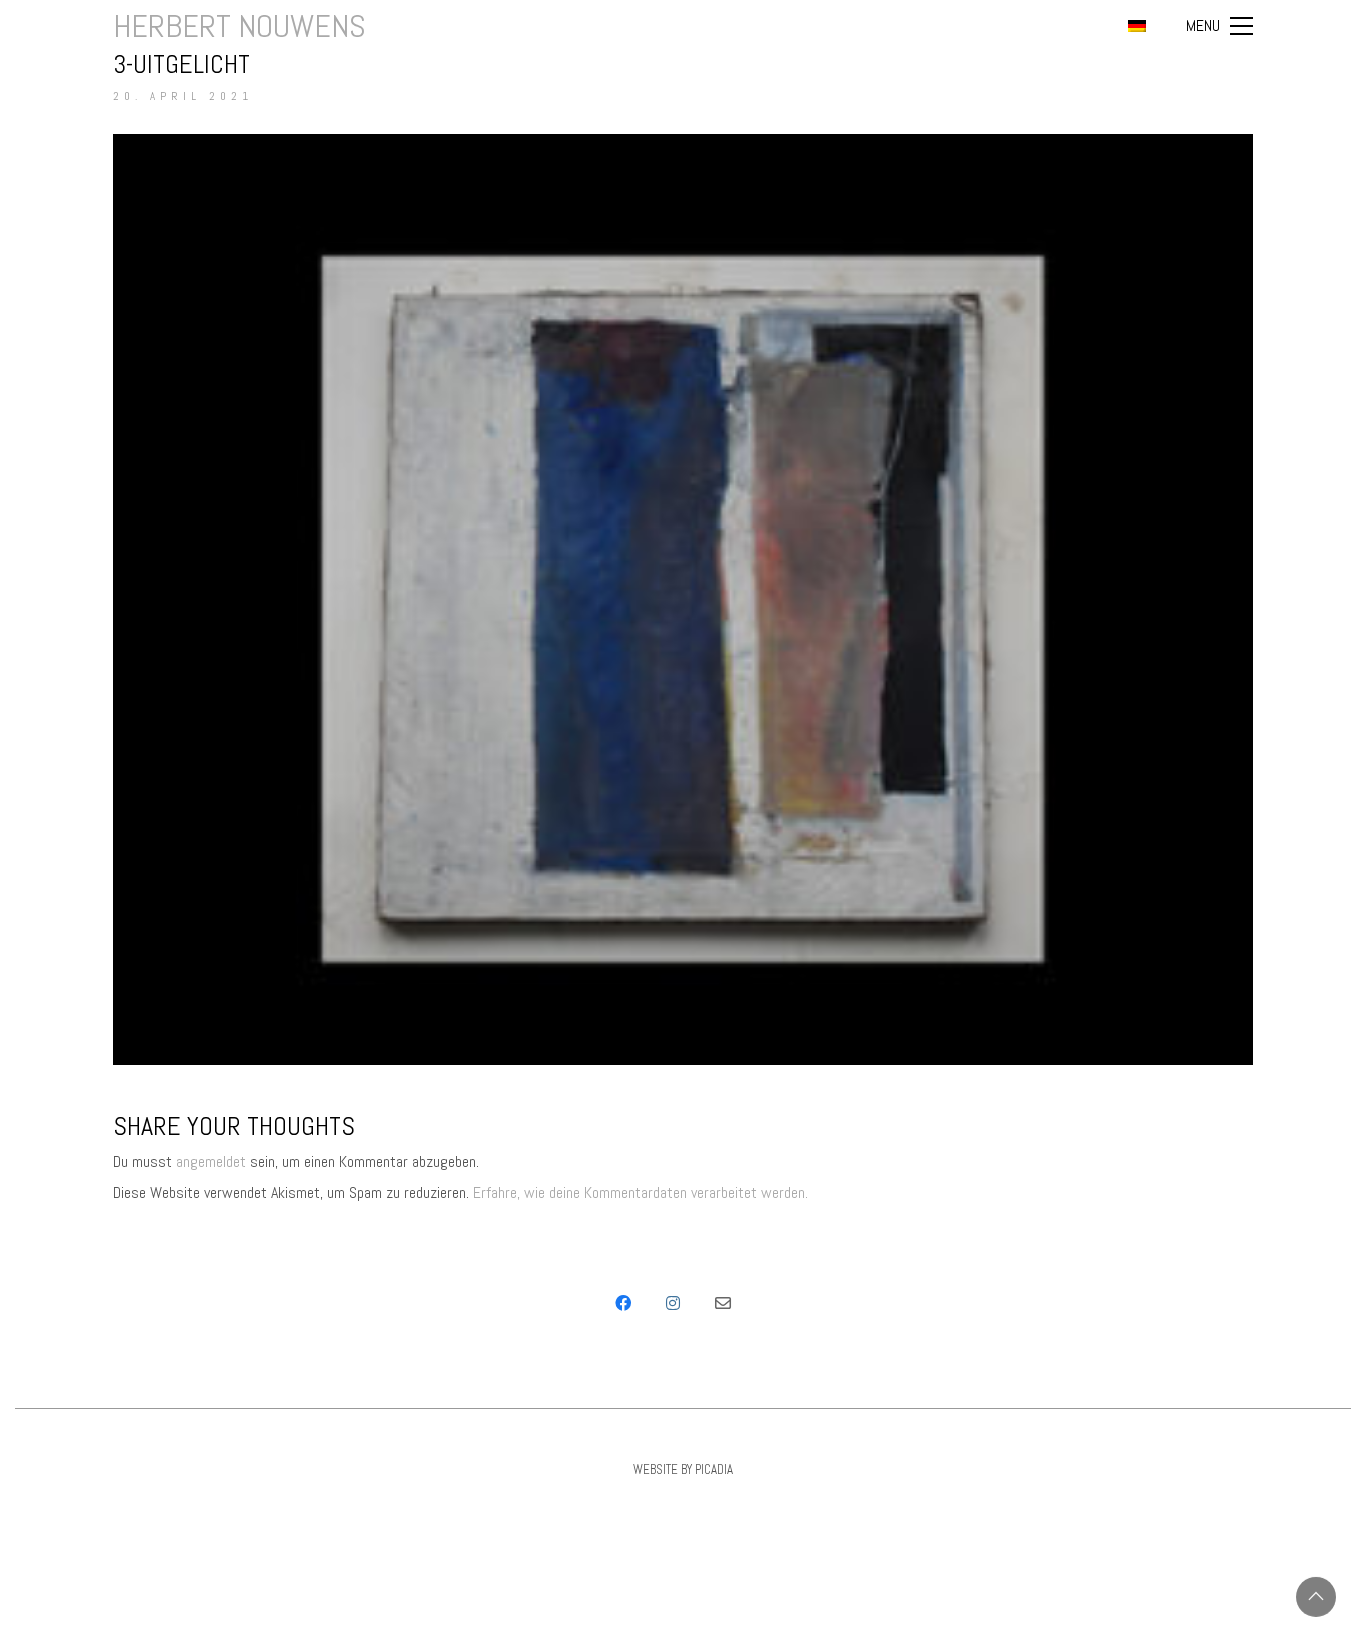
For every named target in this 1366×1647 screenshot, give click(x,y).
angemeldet (211, 1161)
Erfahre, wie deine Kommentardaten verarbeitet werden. (640, 1192)
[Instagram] (673, 1303)
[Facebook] (623, 1303)
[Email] (723, 1303)
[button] (1219, 26)
